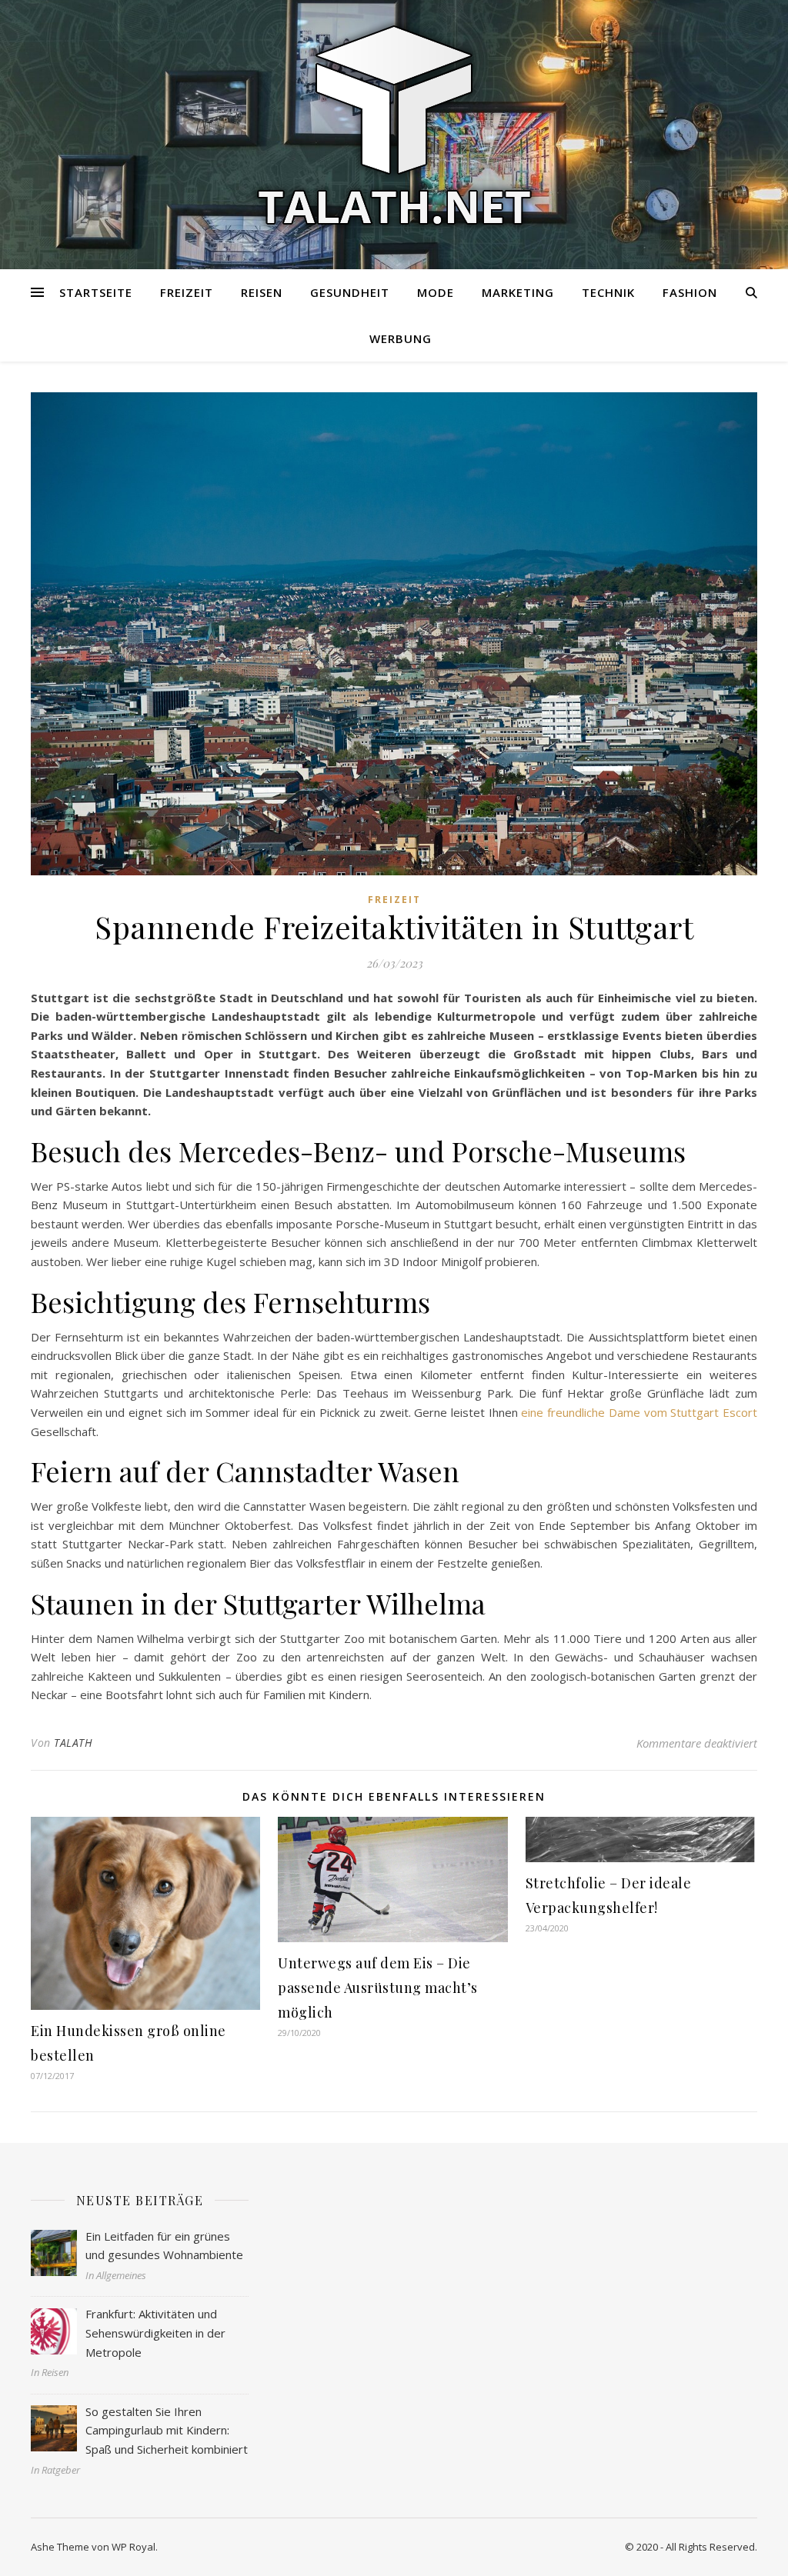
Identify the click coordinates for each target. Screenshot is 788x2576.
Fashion (690, 292)
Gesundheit (350, 292)
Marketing (518, 292)
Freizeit (187, 292)
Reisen (262, 292)
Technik (608, 292)
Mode (436, 292)
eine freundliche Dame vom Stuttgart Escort (639, 1412)
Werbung (401, 338)
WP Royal (134, 2547)
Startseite (96, 292)
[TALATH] (394, 125)
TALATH (73, 1743)
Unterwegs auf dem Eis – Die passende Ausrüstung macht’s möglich (378, 1988)
